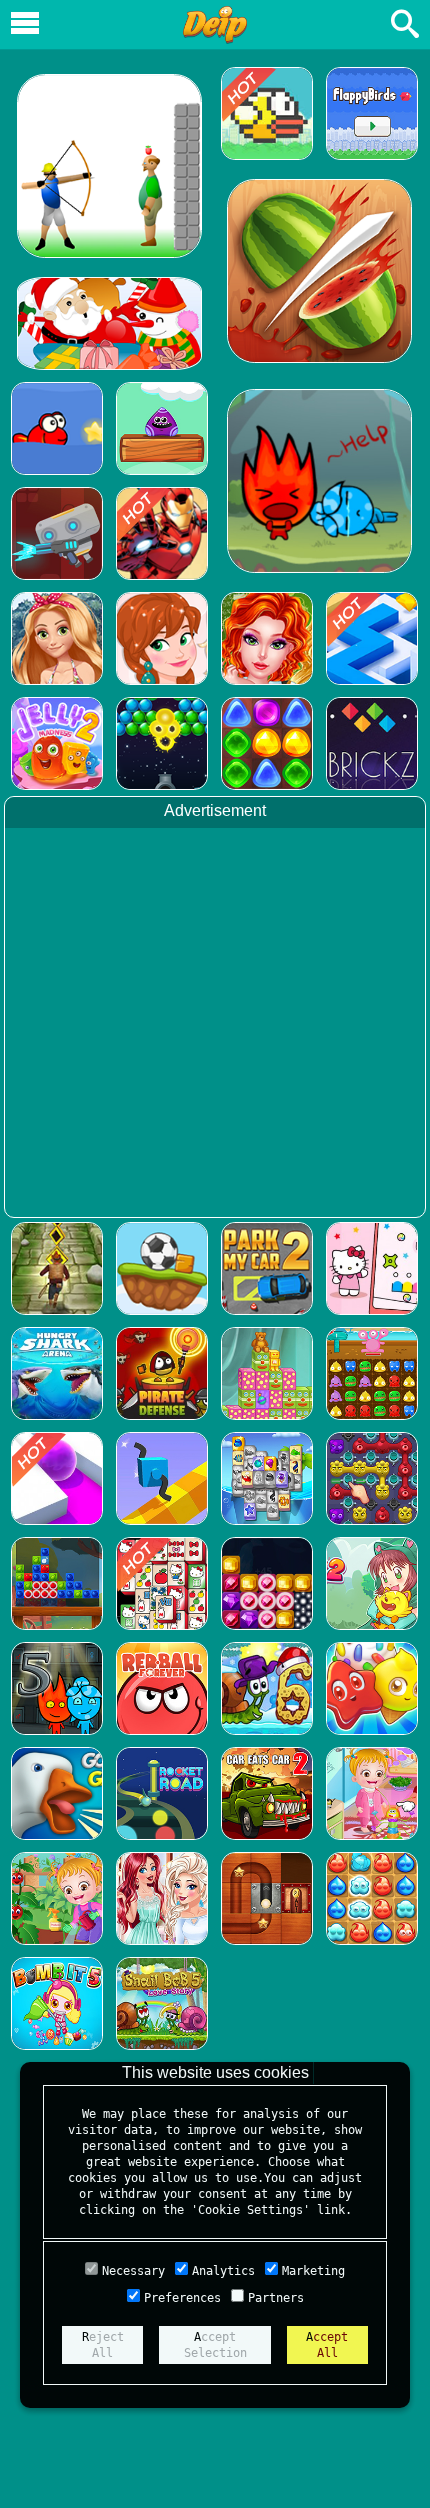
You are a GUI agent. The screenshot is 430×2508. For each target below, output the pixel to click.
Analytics (223, 2271)
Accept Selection (215, 2345)
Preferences (182, 2298)
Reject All (103, 2345)
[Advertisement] (215, 1025)
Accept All (327, 2345)
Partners (276, 2298)
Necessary (133, 2271)
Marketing (313, 2271)
